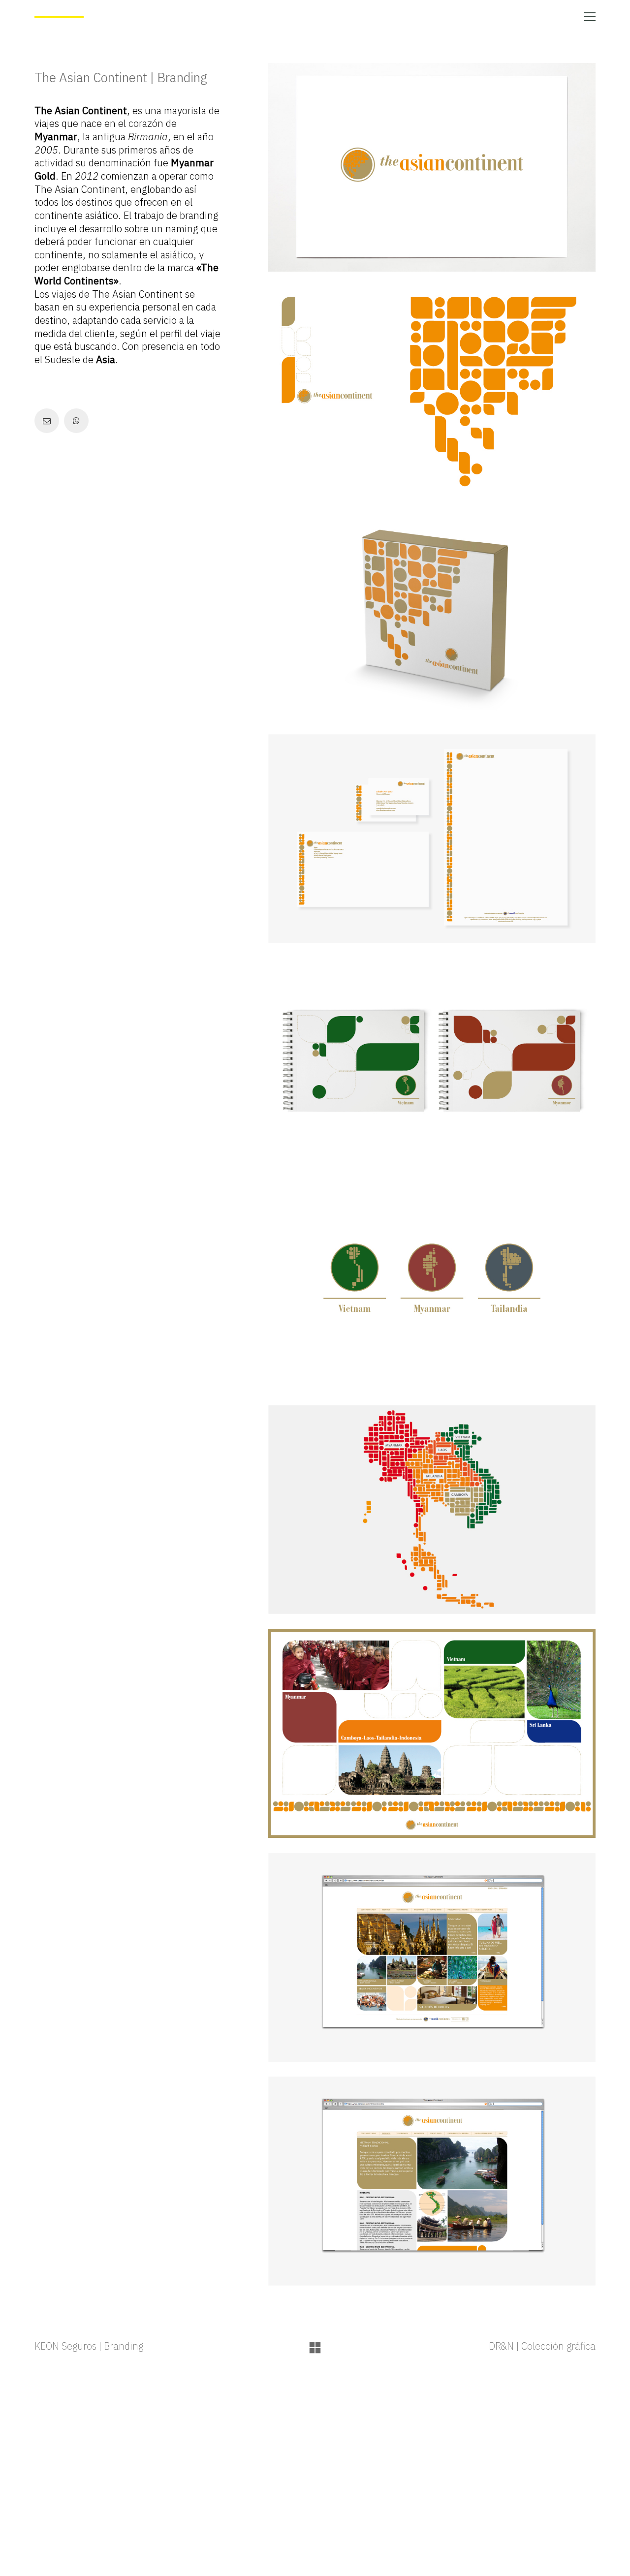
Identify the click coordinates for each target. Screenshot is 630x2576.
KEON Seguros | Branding (89, 2346)
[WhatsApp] (76, 421)
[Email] (47, 421)
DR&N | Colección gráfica (542, 2346)
